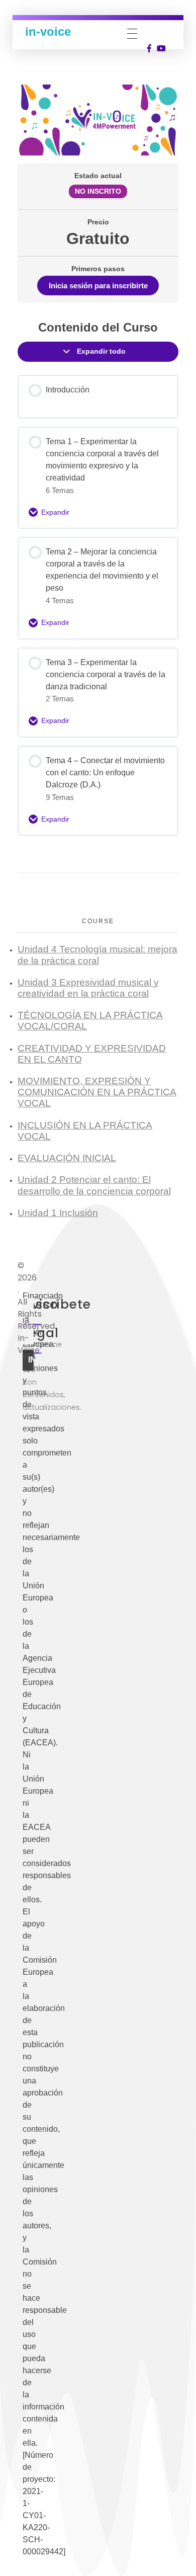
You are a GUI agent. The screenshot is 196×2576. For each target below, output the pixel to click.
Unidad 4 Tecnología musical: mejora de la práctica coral (97, 955)
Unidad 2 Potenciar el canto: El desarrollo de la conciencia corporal (94, 1185)
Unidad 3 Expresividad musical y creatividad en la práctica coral (88, 988)
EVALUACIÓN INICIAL (67, 1158)
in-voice (48, 31)
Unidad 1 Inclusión (58, 1213)
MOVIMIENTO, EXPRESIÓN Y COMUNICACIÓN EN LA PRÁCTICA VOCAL (97, 1092)
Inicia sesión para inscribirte (98, 286)
